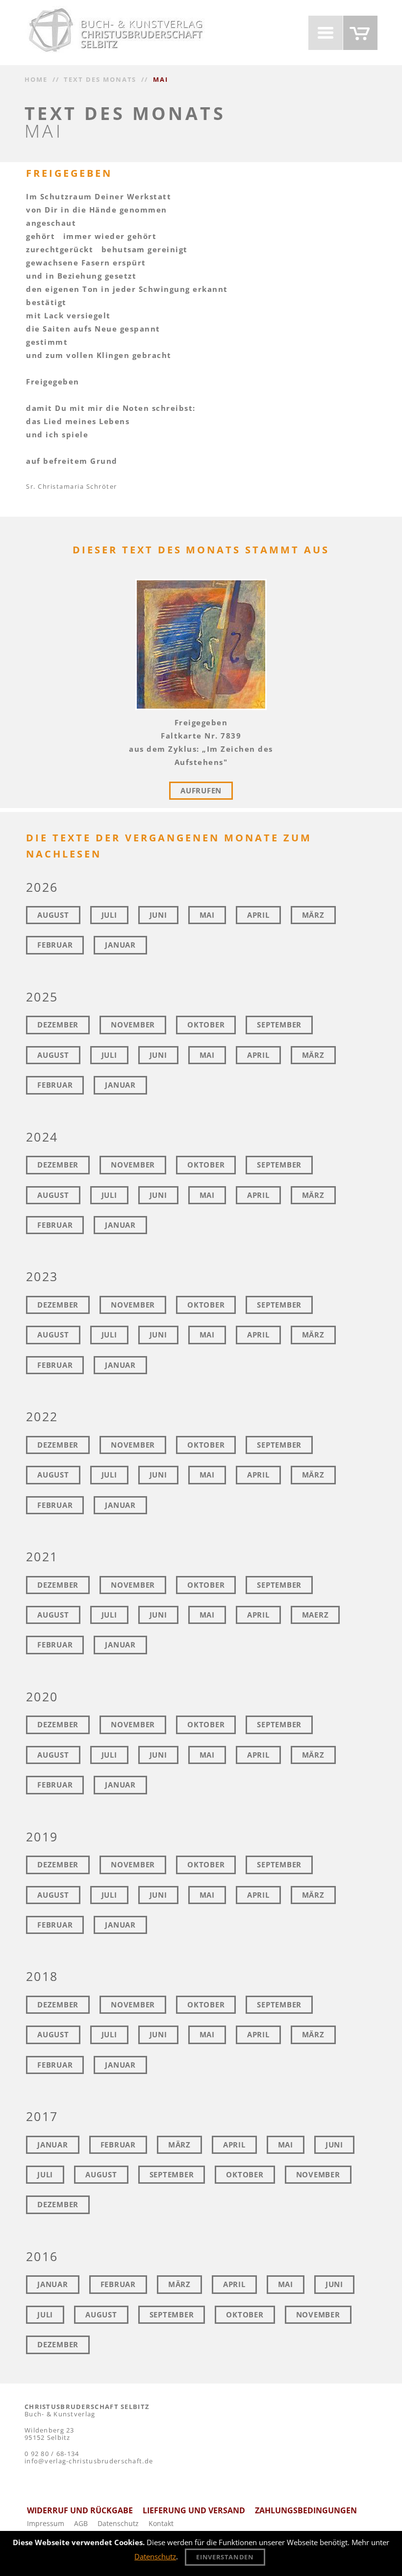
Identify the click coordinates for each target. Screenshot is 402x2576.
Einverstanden (225, 2557)
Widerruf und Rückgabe (80, 2510)
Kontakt (161, 2523)
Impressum (46, 2523)
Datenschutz (118, 2523)
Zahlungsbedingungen (306, 2510)
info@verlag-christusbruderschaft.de (89, 2461)
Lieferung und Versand (194, 2510)
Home (36, 79)
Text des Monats (100, 79)
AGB (81, 2523)
